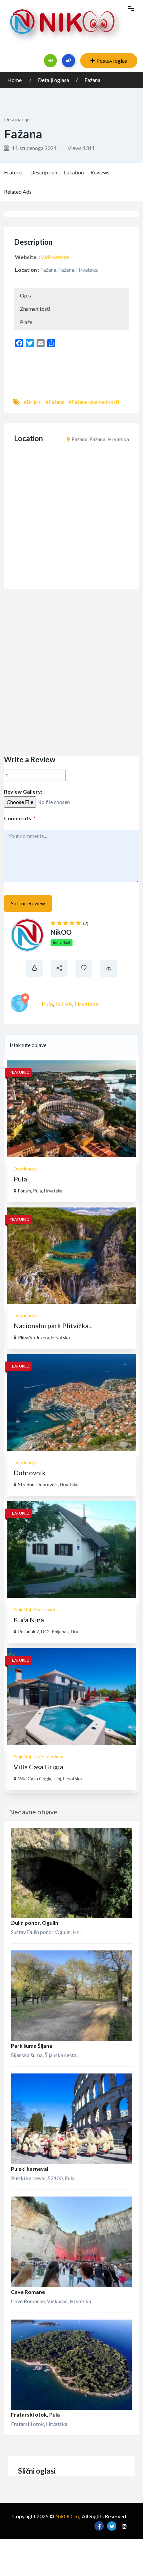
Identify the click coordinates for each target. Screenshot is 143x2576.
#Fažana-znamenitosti (94, 402)
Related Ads (18, 192)
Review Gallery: (23, 791)
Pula (47, 1004)
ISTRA (64, 1004)
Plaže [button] (26, 322)
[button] (79, 367)
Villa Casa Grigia (38, 1767)
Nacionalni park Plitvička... (53, 1326)
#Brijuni (33, 402)
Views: (81, 148)
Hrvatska (86, 1004)
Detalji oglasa (54, 80)
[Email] (41, 343)
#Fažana (55, 402)
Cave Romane (28, 2292)
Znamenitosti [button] (35, 309)
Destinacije (17, 119)
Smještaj (22, 1609)
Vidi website (55, 257)
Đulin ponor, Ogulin (35, 1923)
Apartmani (44, 1609)
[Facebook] (19, 343)
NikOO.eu (67, 2516)
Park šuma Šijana (32, 2046)
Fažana (92, 80)
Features (14, 172)
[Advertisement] (71, 672)
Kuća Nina (29, 1620)
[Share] (51, 343)
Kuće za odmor (49, 1757)
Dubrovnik (30, 1473)
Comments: (20, 818)
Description (44, 172)
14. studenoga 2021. (34, 148)
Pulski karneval (30, 2169)
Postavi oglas (112, 61)
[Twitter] (30, 343)
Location (74, 172)
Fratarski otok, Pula (35, 2414)
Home (15, 80)
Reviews (100, 172)
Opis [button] (25, 295)
